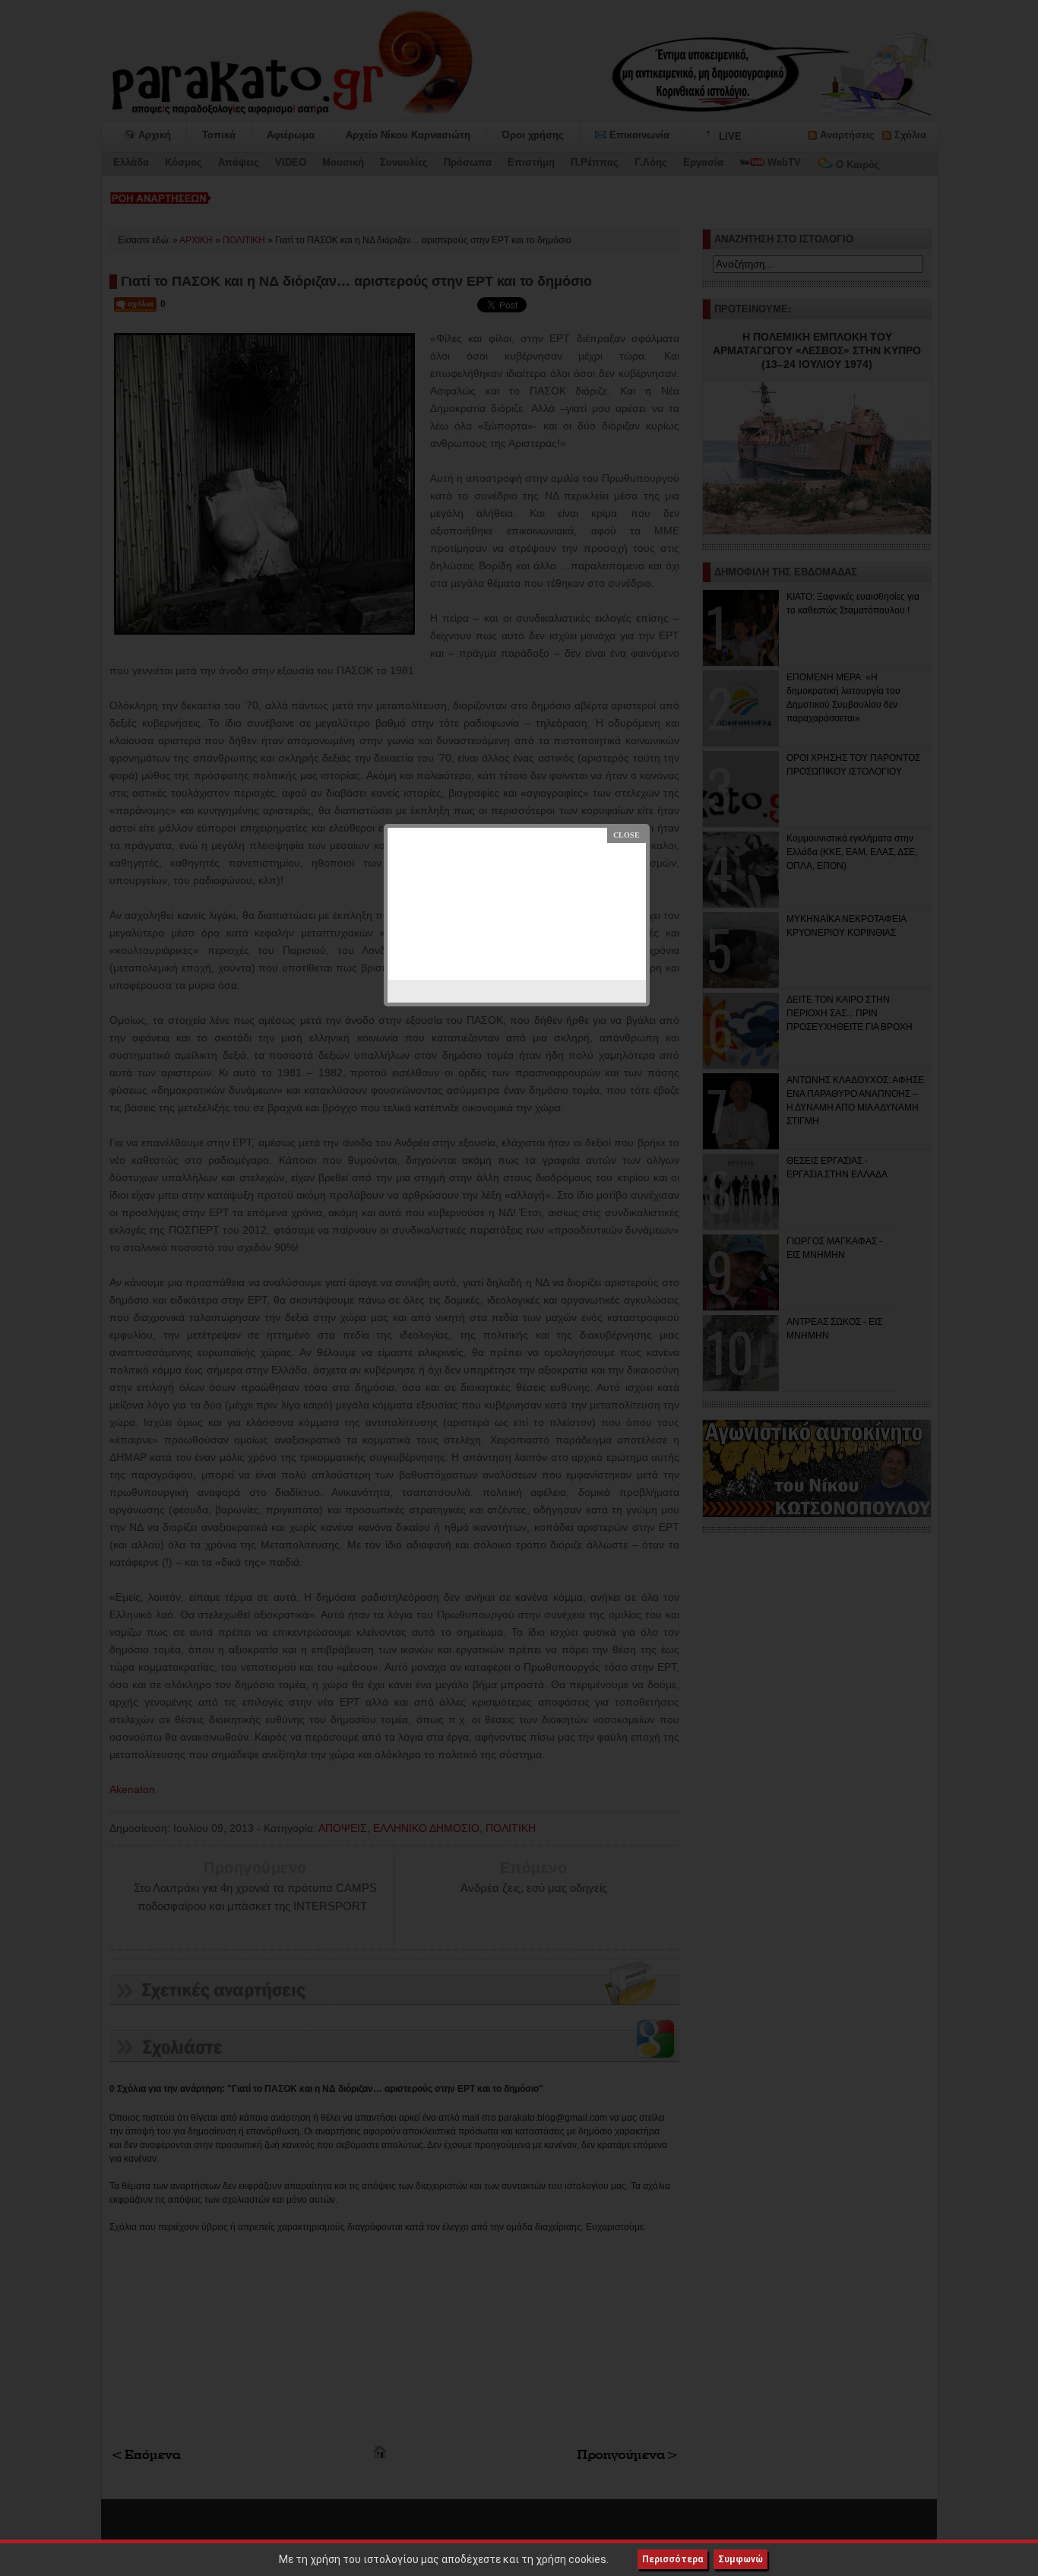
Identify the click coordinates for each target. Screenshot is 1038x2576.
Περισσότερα (672, 2559)
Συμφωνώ (741, 2559)
